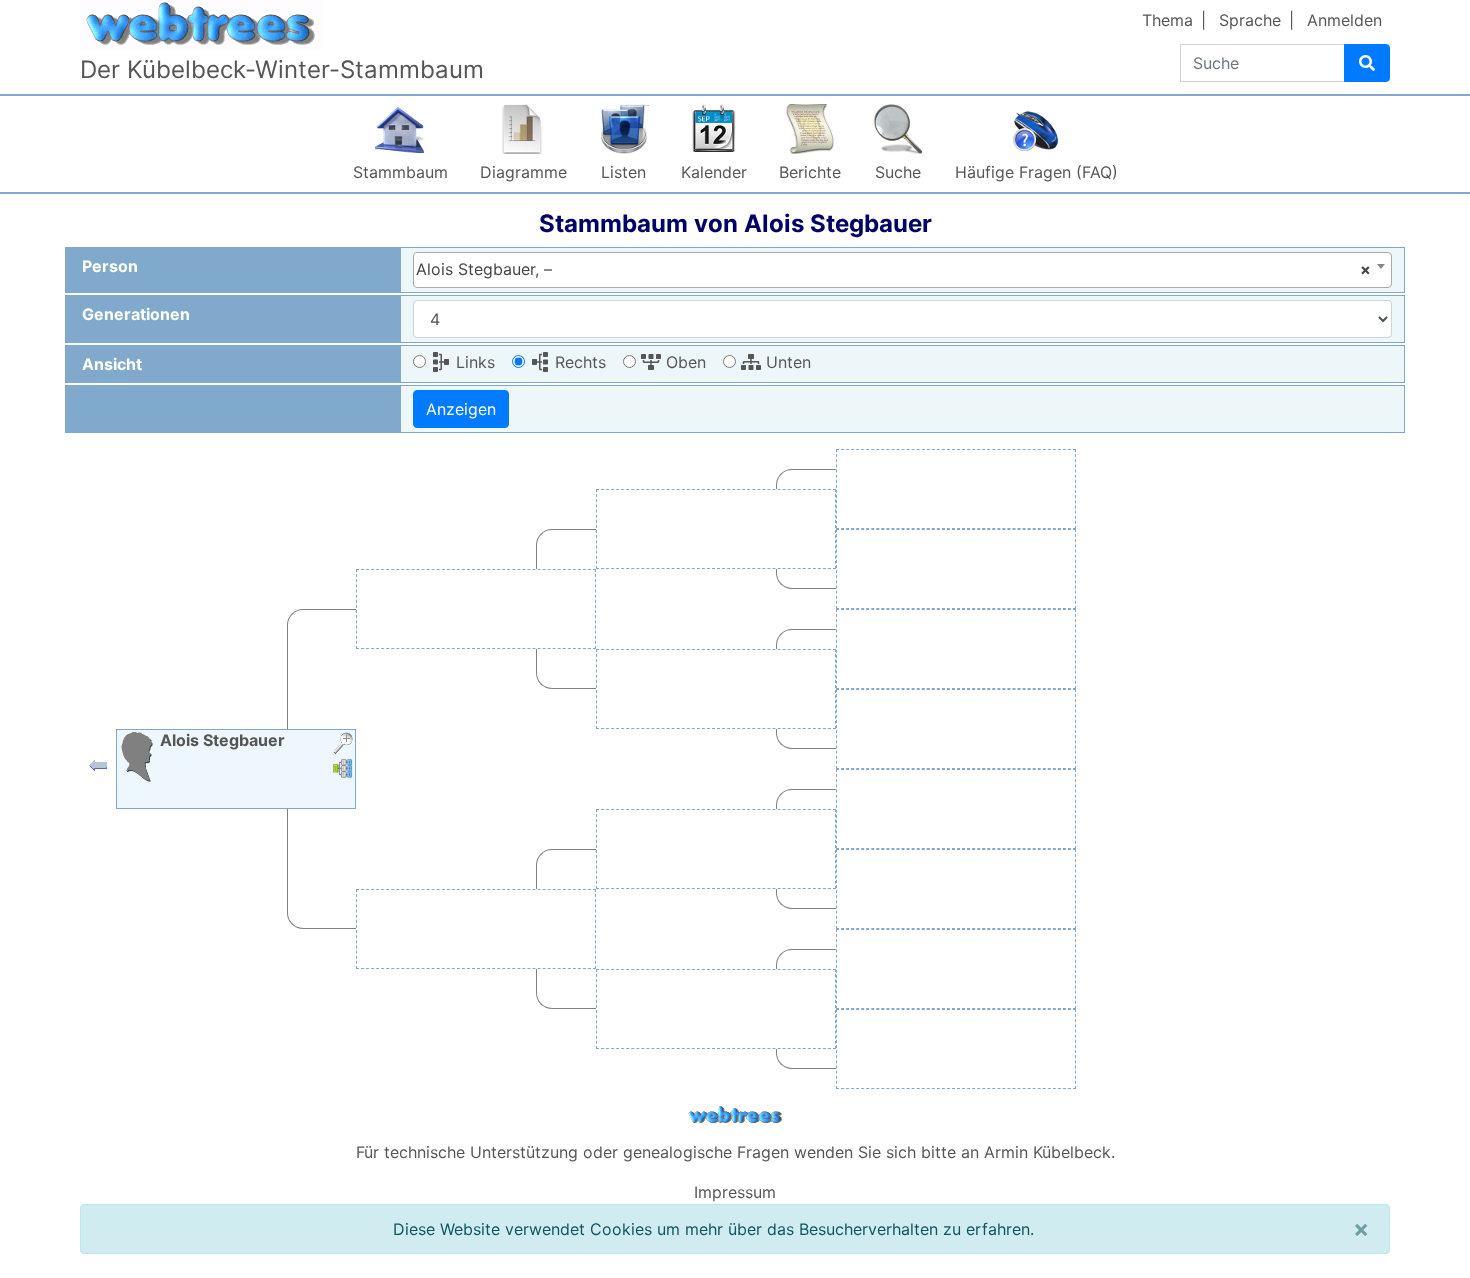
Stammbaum (400, 172)
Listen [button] (623, 172)
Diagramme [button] (523, 172)
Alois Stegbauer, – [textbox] (893, 269)
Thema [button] (1167, 20)
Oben (683, 362)
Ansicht (112, 364)
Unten (786, 362)
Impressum (735, 1192)
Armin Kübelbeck (1047, 1152)
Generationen (136, 314)
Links (473, 362)
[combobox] (902, 270)
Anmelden (1344, 20)
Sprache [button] (1250, 20)
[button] (98, 770)
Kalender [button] (714, 172)
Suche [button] (898, 172)
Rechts (578, 362)
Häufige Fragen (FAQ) (1036, 172)
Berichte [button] (810, 172)
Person (110, 266)
